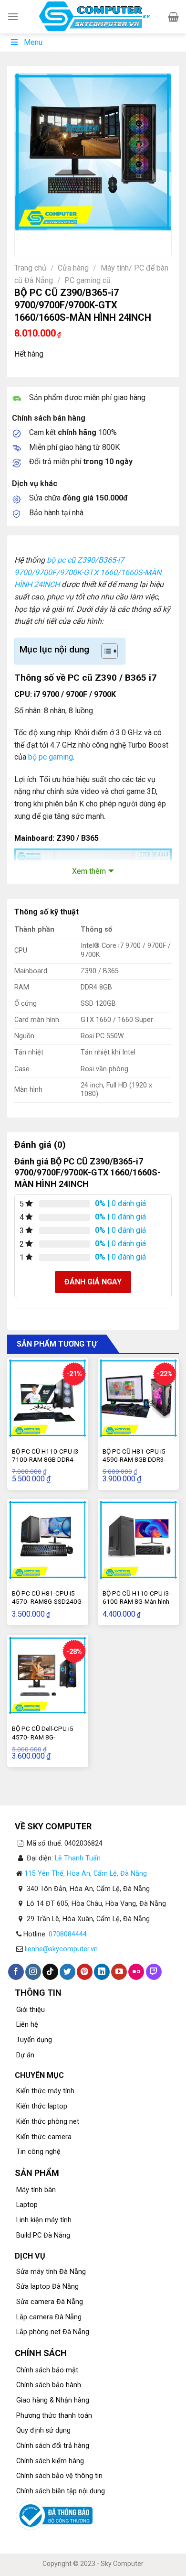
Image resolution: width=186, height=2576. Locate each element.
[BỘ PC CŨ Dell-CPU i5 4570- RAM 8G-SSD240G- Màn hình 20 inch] (48, 1675)
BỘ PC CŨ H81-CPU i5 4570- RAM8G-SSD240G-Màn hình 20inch (48, 1602)
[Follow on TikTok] (50, 1972)
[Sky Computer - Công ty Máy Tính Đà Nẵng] (93, 17)
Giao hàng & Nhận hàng (53, 2400)
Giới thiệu (31, 2010)
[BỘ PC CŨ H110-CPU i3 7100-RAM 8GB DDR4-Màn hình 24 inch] (48, 1398)
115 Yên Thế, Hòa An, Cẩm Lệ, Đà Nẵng (86, 1874)
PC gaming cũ (88, 280)
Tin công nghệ (38, 2152)
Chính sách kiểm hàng (50, 2461)
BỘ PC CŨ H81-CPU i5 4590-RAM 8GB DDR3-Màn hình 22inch (134, 1460)
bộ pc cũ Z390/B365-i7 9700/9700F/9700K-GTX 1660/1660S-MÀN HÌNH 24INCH (88, 572)
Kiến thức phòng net (48, 2122)
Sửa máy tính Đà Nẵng (51, 2272)
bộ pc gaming (51, 757)
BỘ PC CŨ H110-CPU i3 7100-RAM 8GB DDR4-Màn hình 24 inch (45, 1460)
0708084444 (68, 1934)
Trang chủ (30, 268)
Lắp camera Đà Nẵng (49, 2317)
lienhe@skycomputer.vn (61, 1949)
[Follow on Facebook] (16, 1972)
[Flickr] (136, 1972)
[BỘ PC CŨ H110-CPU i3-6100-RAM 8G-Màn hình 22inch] (138, 1540)
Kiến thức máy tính (45, 2091)
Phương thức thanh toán (54, 2416)
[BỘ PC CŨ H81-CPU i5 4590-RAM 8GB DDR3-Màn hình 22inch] (138, 1398)
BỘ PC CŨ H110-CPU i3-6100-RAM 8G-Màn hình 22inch (137, 1602)
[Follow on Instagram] (33, 1972)
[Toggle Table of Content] (105, 651)
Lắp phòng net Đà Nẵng (53, 2332)
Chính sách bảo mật (47, 2370)
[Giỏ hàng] (173, 17)
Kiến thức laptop (42, 2106)
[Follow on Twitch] (154, 1972)
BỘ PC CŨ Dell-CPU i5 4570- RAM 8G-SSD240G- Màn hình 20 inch (44, 1741)
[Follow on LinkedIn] (102, 1972)
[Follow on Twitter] (67, 1972)
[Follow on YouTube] (119, 1972)
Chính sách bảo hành (49, 2385)
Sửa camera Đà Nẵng (50, 2302)
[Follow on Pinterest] (85, 1972)
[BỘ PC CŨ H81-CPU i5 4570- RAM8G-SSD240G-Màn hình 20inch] (48, 1540)
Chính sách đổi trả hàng (53, 2446)
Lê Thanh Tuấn (78, 1858)
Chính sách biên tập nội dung (61, 2491)
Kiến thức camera (44, 2137)
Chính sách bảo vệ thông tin (59, 2476)
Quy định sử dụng (43, 2430)
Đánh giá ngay (93, 1282)
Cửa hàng (73, 268)
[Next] (50, 240)
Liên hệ (27, 2025)
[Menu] (13, 16)
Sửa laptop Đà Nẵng (47, 2287)
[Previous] (24, 240)
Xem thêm (89, 871)
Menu (33, 42)
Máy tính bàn (36, 2190)
